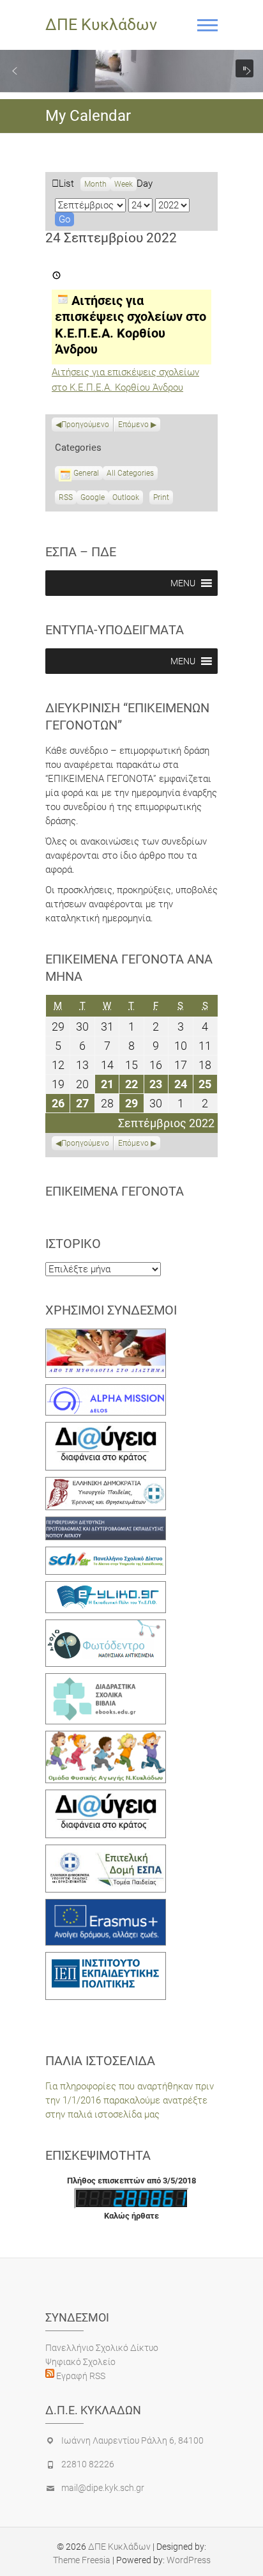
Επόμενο (133, 425)
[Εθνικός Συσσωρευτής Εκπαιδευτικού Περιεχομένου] (106, 1627)
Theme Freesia (82, 2560)
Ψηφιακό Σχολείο (80, 2362)
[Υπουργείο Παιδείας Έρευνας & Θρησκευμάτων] (106, 1484)
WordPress (189, 2560)
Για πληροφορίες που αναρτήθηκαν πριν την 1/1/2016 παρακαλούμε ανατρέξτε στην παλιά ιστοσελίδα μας (130, 2100)
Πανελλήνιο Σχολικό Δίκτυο (102, 2348)
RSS (66, 497)
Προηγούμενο (85, 425)
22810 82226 (88, 2464)
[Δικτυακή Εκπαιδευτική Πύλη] (106, 1588)
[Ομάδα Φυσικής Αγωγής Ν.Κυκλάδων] (106, 1738)
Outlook (126, 499)
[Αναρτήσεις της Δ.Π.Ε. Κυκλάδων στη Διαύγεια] (106, 1429)
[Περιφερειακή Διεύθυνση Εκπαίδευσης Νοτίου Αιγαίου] (106, 1524)
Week (124, 184)
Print (163, 499)
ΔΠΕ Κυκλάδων (101, 25)
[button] (15, 71)
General (86, 473)
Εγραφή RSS (80, 2376)
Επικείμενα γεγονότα (115, 1191)
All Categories (130, 473)
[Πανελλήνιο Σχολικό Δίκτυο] (106, 1554)
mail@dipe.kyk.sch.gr (103, 2488)
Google (93, 499)
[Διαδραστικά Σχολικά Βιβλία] (106, 1680)
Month (95, 184)
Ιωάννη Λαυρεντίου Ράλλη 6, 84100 (132, 2440)
